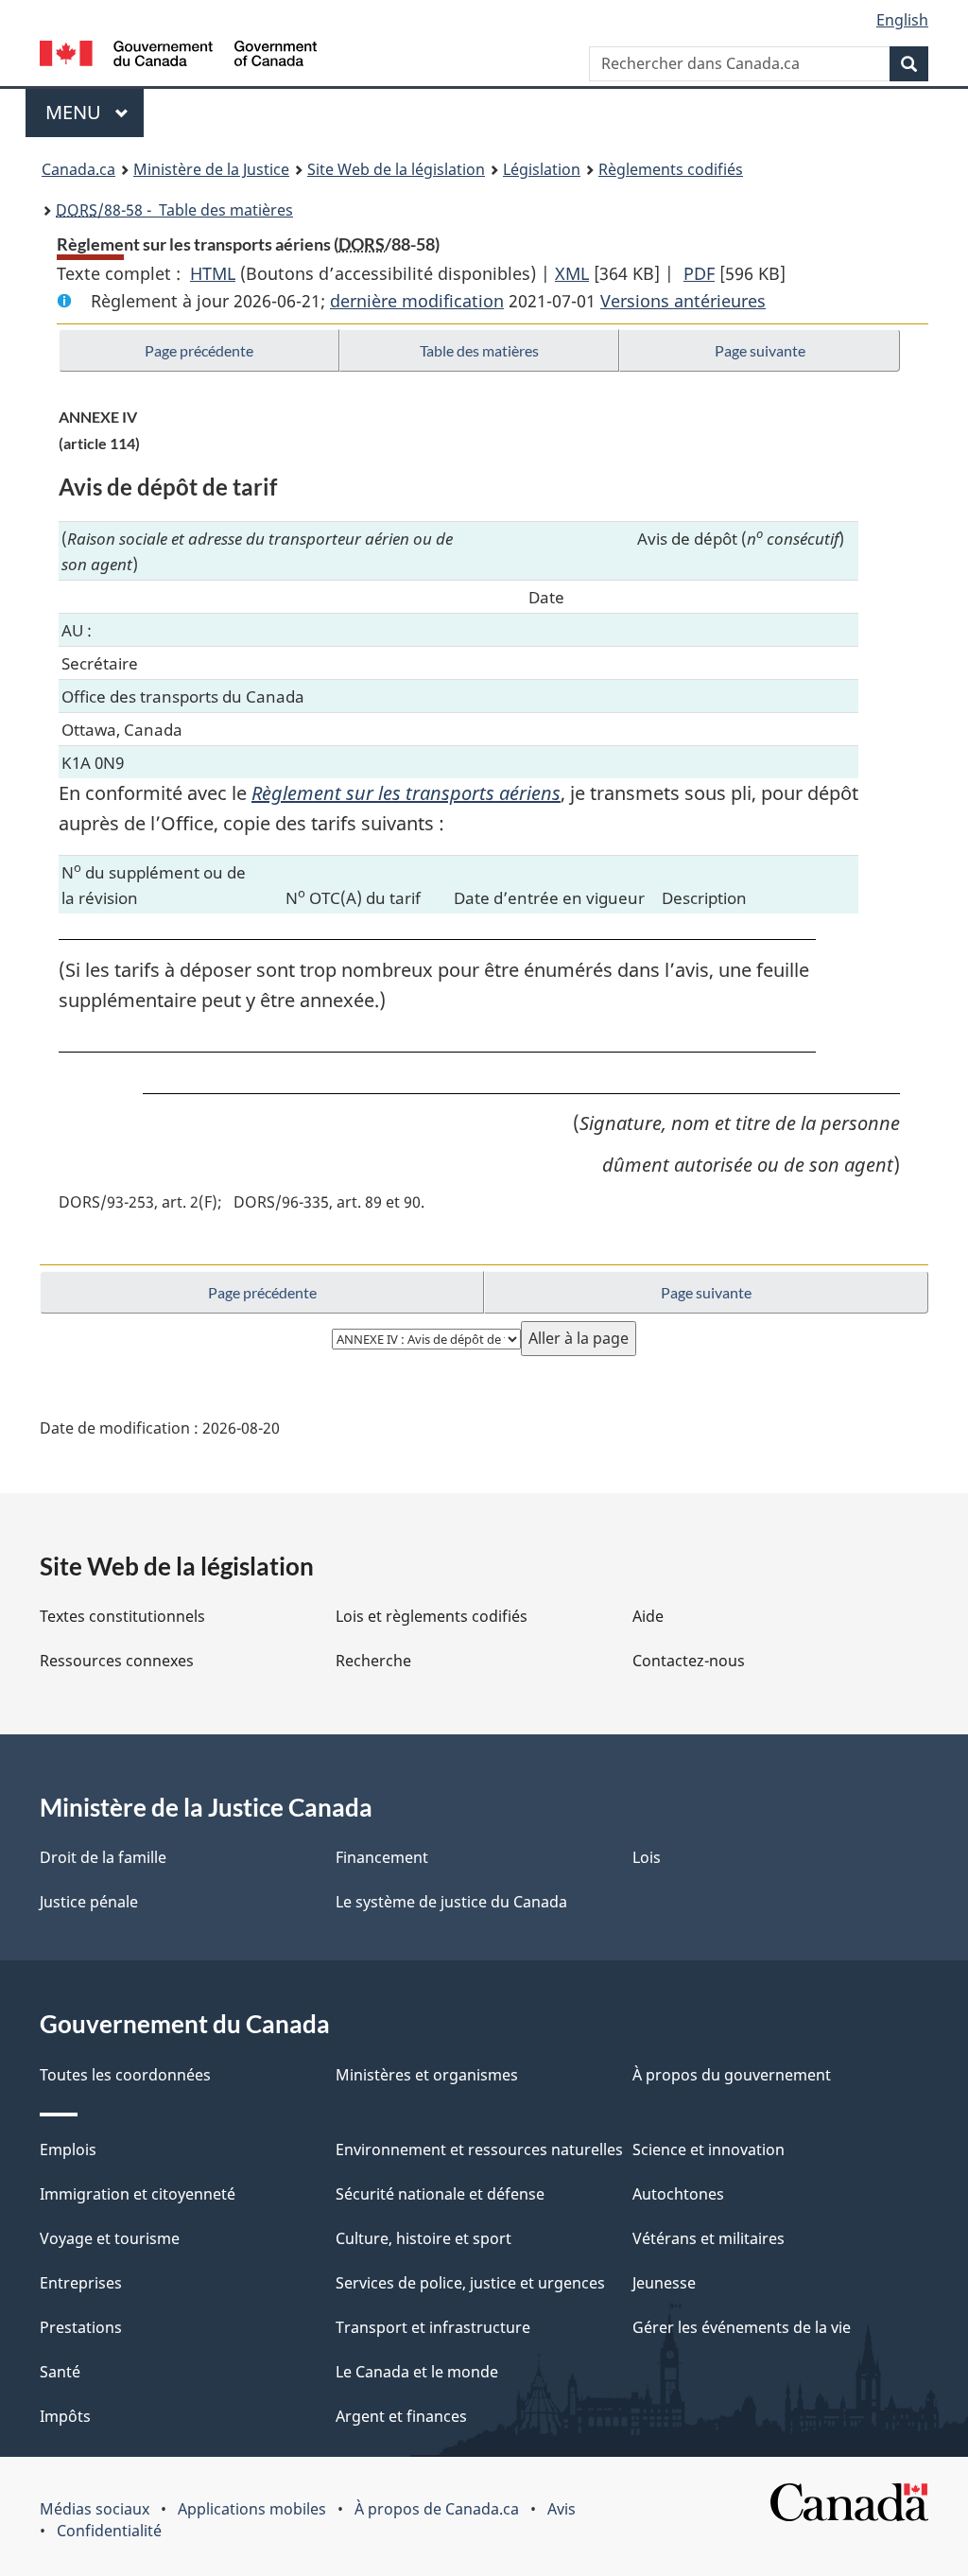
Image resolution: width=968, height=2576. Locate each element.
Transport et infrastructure (433, 2327)
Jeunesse (664, 2283)
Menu (95, 112)
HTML (213, 273)
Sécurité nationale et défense (440, 2194)
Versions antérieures (683, 301)
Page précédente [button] (199, 350)
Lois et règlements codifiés (432, 1616)
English (902, 20)
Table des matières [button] (479, 350)
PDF (699, 273)
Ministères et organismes (427, 2075)
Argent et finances (401, 2416)
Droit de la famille (103, 1857)
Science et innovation (709, 2150)
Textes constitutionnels (122, 1616)
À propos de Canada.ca (437, 2509)
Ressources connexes (117, 1661)
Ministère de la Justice (211, 169)
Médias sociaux (95, 2509)
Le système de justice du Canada (451, 1902)
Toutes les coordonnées (125, 2075)
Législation (542, 169)
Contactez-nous (689, 1661)
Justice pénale (89, 1902)
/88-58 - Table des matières (174, 210)
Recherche (373, 1661)
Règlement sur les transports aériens (406, 793)
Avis (562, 2509)
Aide (648, 1616)
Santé (60, 2372)
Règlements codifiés (671, 169)
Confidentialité (109, 2531)
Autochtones (678, 2194)
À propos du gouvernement (732, 2075)
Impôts (65, 2416)
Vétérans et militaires (709, 2238)
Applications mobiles (252, 2509)
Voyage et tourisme (110, 2238)
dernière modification (417, 301)
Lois (647, 1857)
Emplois (68, 2150)
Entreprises (81, 2283)
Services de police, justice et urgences (470, 2283)
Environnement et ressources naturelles (479, 2150)
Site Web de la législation (396, 169)
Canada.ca (78, 169)
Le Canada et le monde (417, 2372)
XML (572, 273)
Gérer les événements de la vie (742, 2327)
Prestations (81, 2327)
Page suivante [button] (760, 350)
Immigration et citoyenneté (138, 2194)
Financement (382, 1857)
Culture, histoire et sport (423, 2238)
